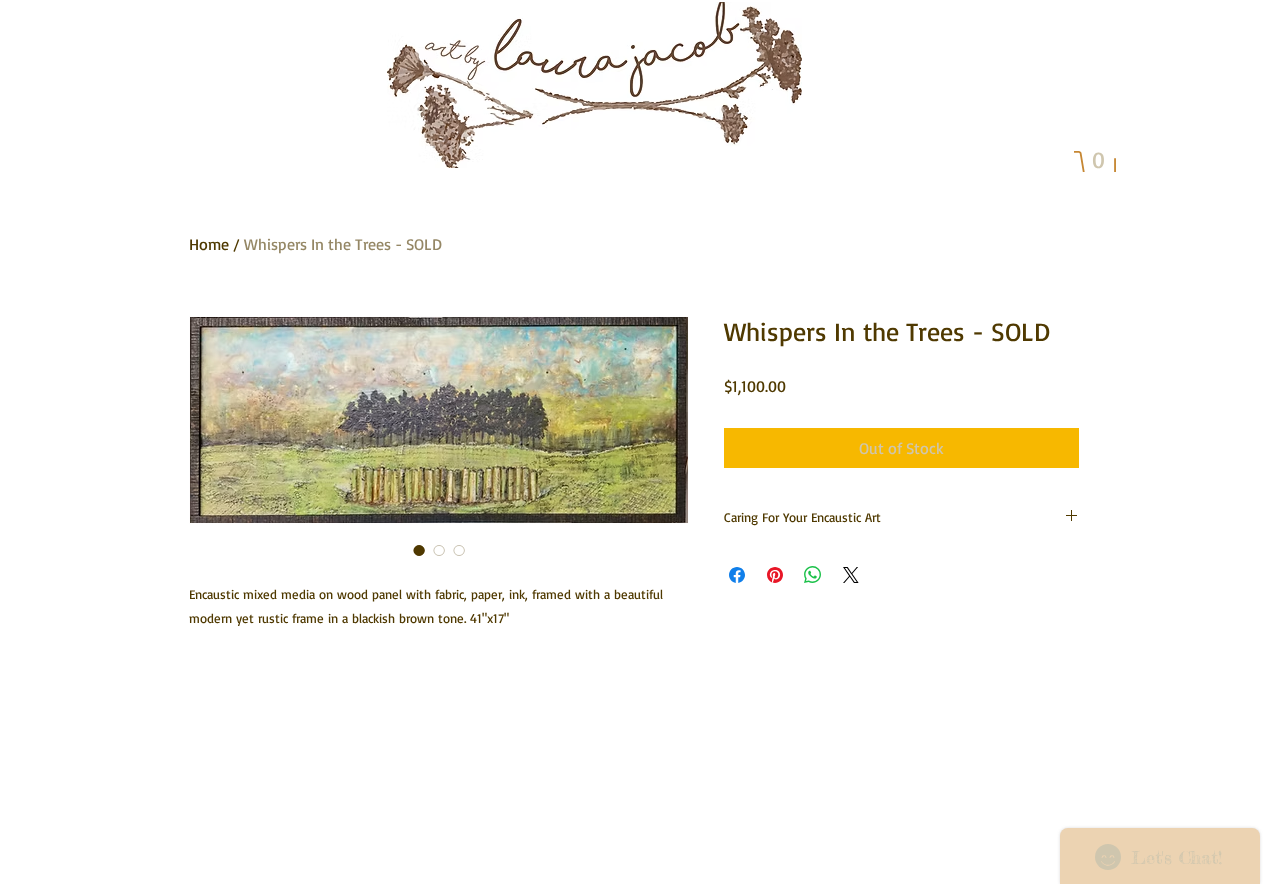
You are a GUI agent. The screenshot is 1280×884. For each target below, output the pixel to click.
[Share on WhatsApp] (813, 575)
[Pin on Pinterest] (775, 575)
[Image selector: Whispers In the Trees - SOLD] (419, 550)
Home (209, 244)
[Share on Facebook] (737, 575)
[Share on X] (851, 575)
